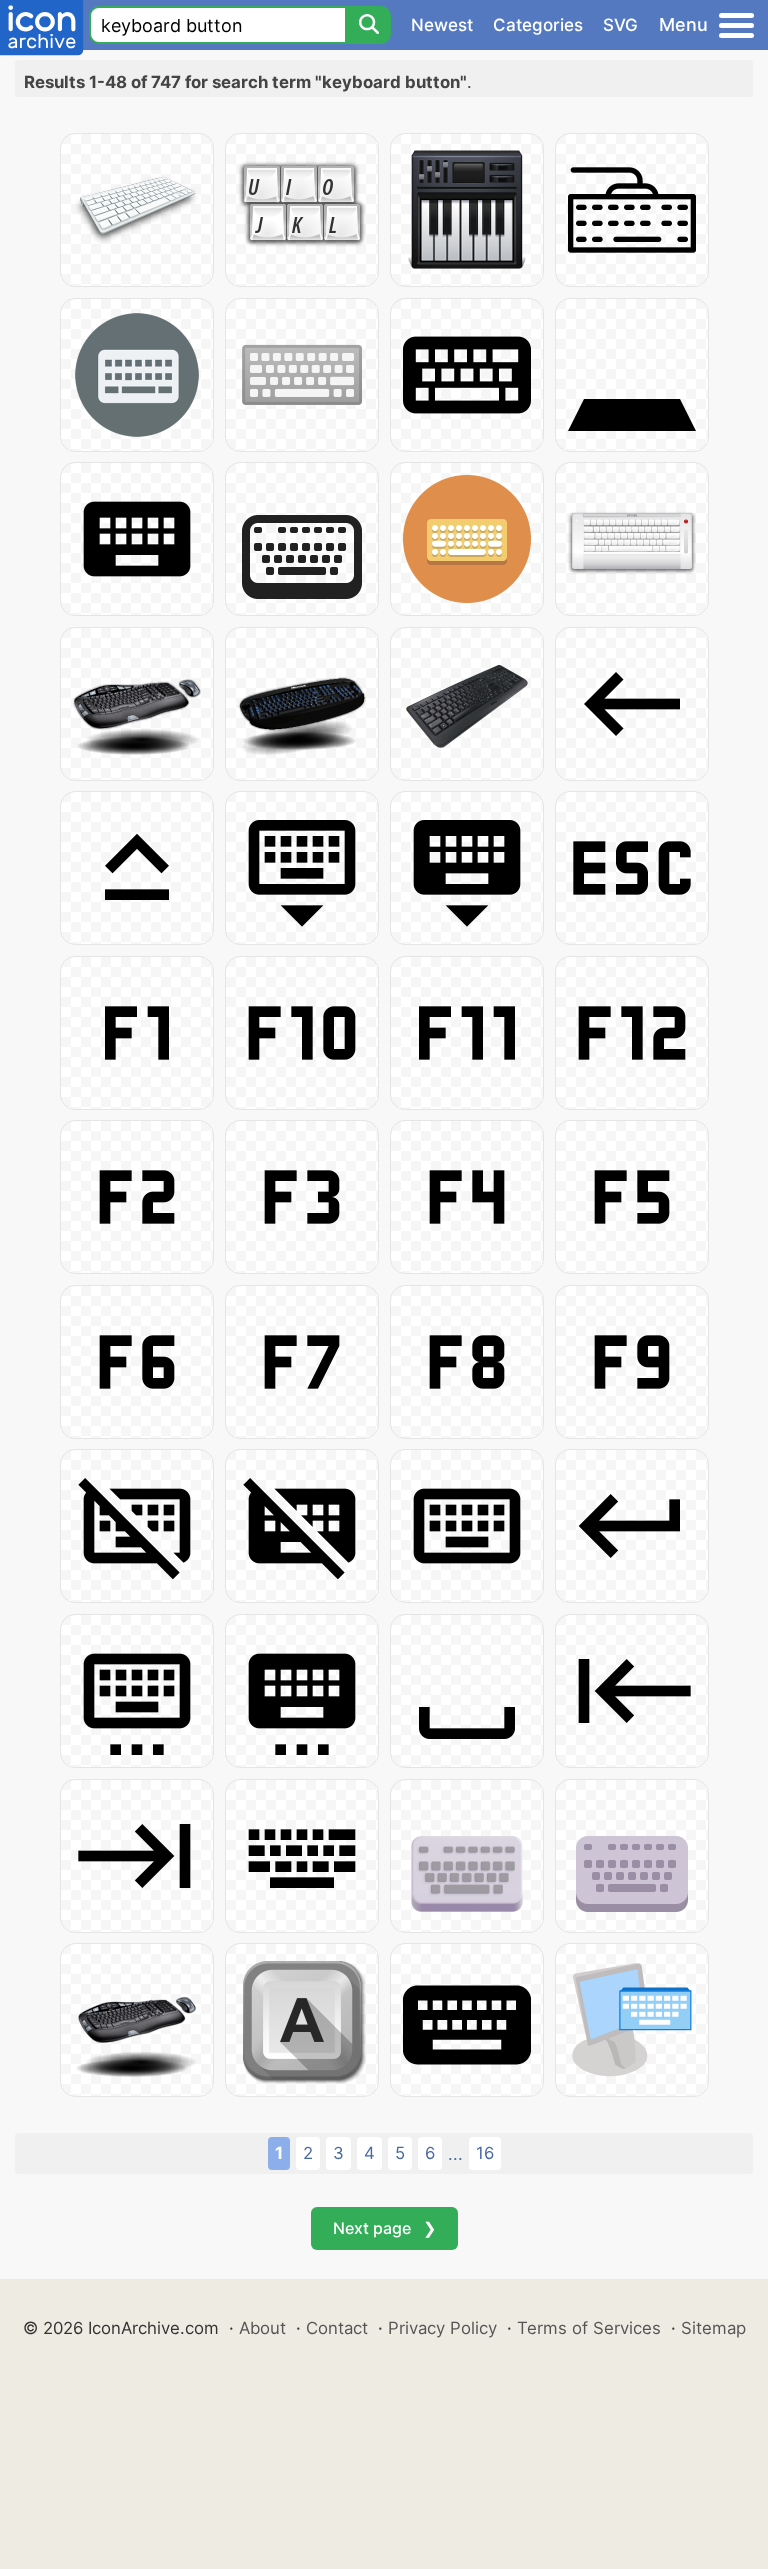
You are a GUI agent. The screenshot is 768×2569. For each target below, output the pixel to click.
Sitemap (713, 2328)
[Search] (368, 25)
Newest (442, 25)
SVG (620, 25)
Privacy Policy (442, 2328)
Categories (538, 25)
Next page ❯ (384, 2228)
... (455, 2154)
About (262, 2328)
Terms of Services (589, 2328)
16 (485, 2153)
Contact (337, 2328)
